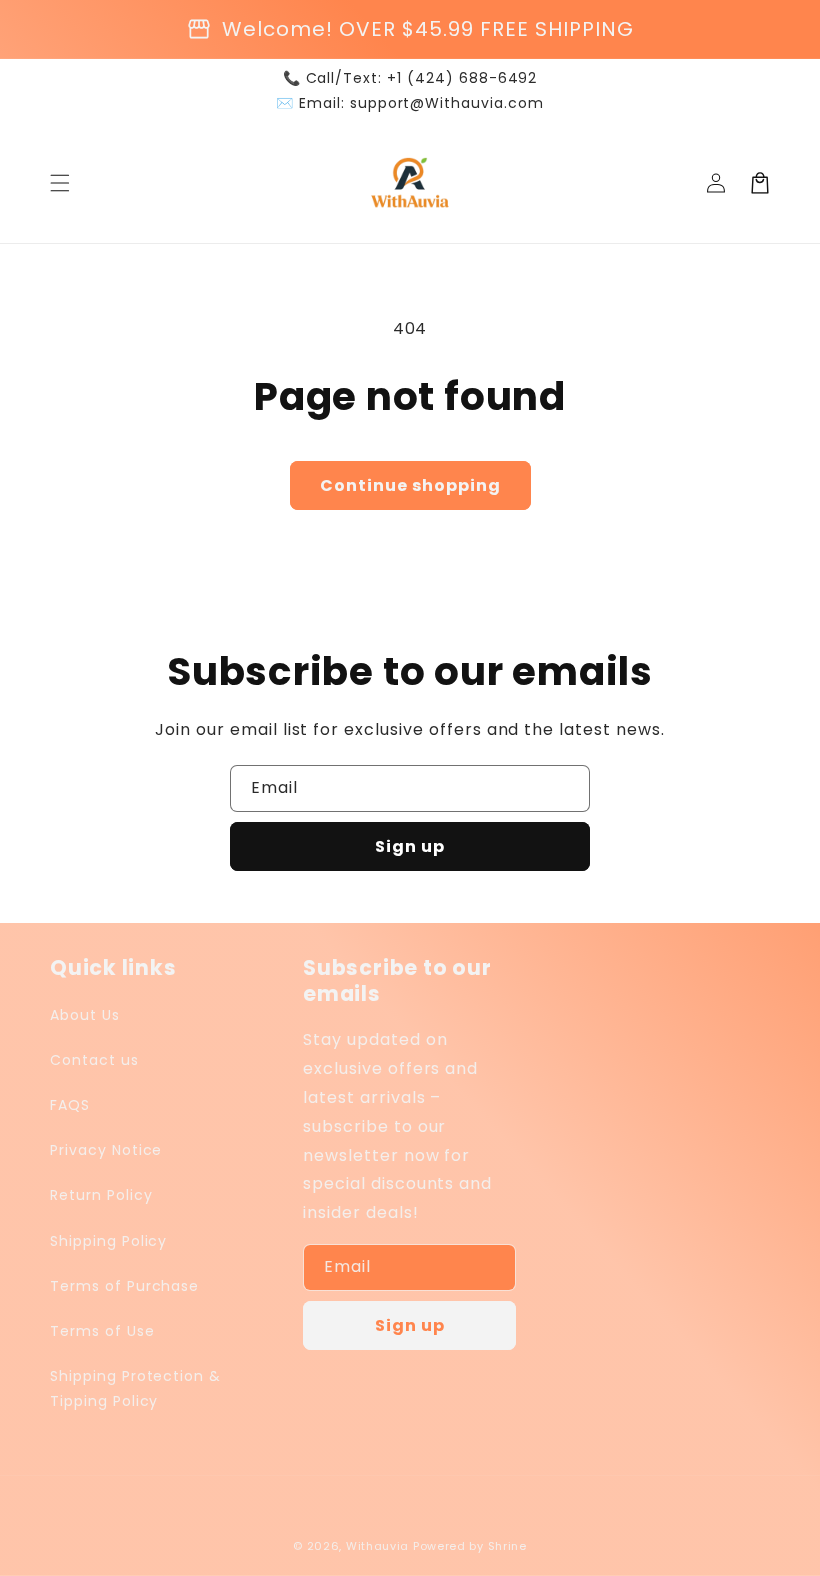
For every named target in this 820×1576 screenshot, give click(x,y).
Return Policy (101, 1195)
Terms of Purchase (124, 1286)
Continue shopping (410, 485)
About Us (85, 1015)
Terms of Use (102, 1331)
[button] (60, 183)
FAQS (70, 1105)
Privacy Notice (106, 1150)
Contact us (94, 1060)
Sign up (410, 846)
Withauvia (377, 1546)
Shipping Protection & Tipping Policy (135, 1388)
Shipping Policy (108, 1241)
